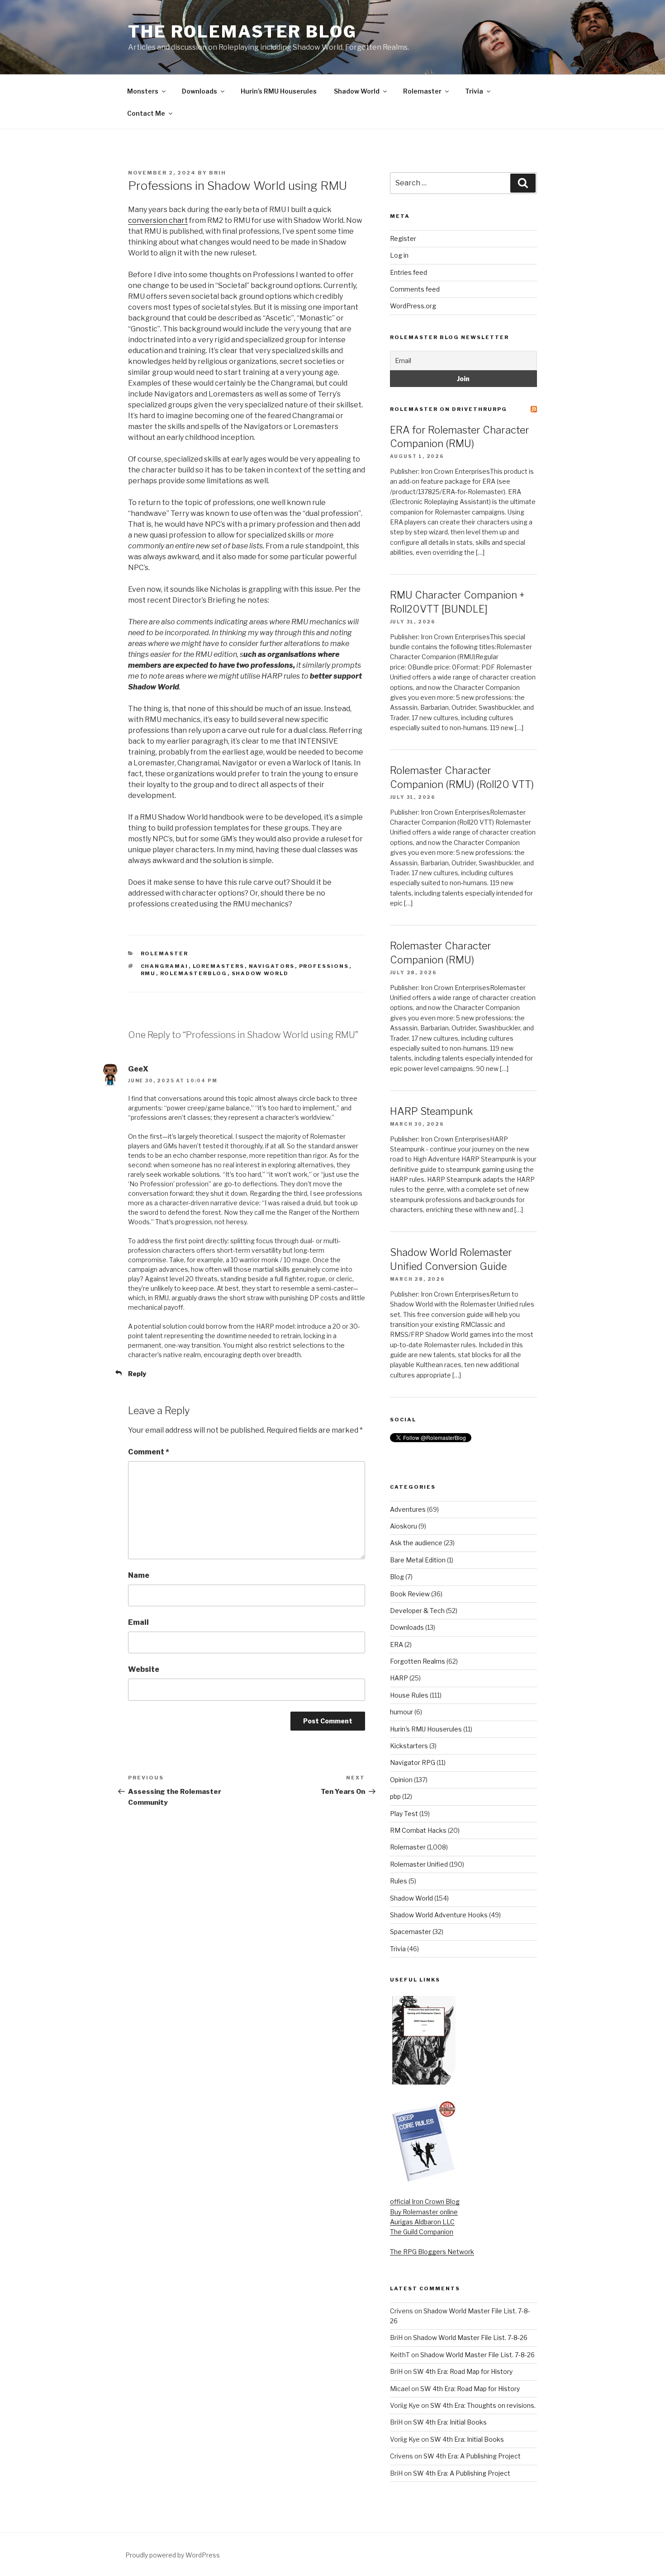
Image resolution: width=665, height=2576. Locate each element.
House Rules (409, 1695)
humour (401, 1712)
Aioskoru (404, 1526)
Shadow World (357, 91)
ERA (397, 1644)
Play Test (404, 1814)
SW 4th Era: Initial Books (450, 2422)
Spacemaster (411, 1932)
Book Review (410, 1594)
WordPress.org (413, 306)
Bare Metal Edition (418, 1560)
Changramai (165, 966)
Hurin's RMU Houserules (426, 1729)
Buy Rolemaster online (424, 2212)
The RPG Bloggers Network (432, 2252)
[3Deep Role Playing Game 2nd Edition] (424, 2180)
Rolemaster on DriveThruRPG (449, 409)
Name (139, 1575)
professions (324, 966)
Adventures (408, 1509)
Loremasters (219, 966)
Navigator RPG (413, 1762)
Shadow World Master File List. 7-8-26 (470, 2338)
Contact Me (146, 113)
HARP (399, 1678)
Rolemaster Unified (419, 1864)
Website (144, 1669)
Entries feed (408, 272)
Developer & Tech (417, 1611)
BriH (218, 173)
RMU (148, 973)
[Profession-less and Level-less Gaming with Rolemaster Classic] (424, 2082)
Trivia (474, 91)
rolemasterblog (194, 973)
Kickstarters (409, 1746)
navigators (272, 966)
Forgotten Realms (418, 1661)
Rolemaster (422, 91)
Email (138, 1622)
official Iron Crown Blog (425, 2201)
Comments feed (415, 289)
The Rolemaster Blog (242, 32)
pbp (395, 1796)
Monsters (143, 91)
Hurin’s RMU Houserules (279, 91)
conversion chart (158, 220)
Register (403, 238)
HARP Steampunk (431, 1111)
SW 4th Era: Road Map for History (463, 2371)
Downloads (199, 91)
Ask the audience (416, 1543)
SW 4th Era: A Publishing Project (472, 2456)
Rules (399, 1881)
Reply (137, 1374)
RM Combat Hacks (418, 1830)
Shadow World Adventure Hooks (439, 1915)
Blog (397, 1577)
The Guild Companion (422, 2232)
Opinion (401, 1780)
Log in (399, 255)
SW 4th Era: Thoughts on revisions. (483, 2405)
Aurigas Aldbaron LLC (422, 2222)
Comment (149, 1452)
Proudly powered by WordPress (173, 2555)
